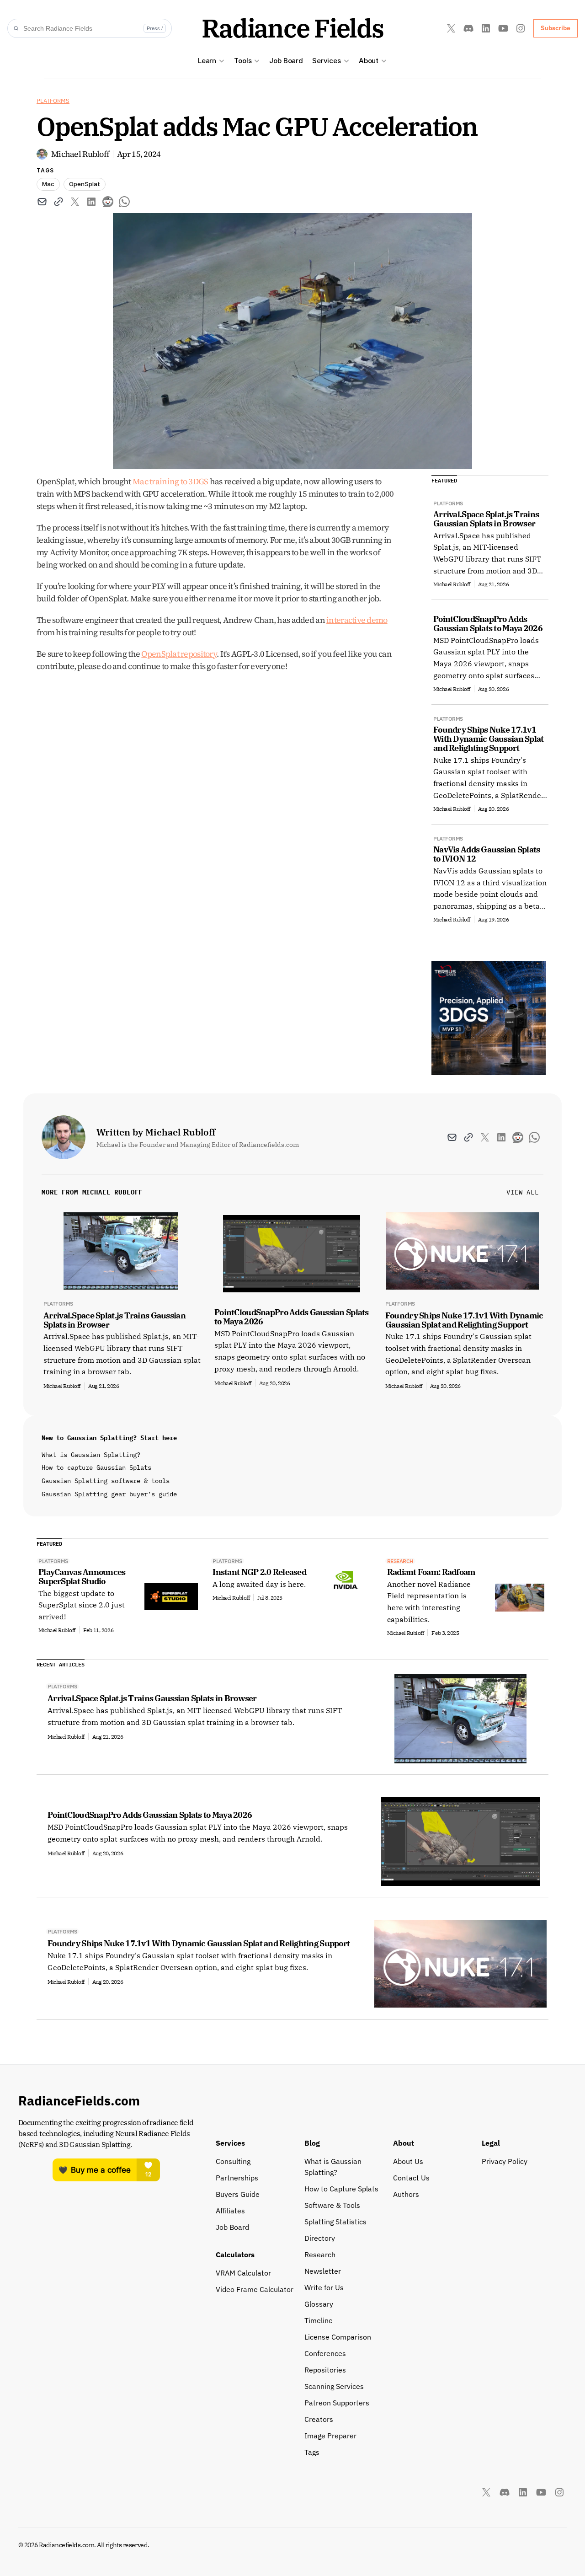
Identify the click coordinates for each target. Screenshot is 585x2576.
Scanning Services (334, 2386)
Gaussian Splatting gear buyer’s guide (109, 1494)
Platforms (53, 101)
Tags (312, 2452)
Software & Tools (332, 2205)
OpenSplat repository (179, 654)
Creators (319, 2419)
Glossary (319, 2304)
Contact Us (411, 2178)
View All (523, 1192)
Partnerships (237, 2178)
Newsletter (323, 2271)
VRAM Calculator (243, 2273)
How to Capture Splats (341, 2189)
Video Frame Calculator (255, 2289)
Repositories (325, 2370)
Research (320, 2255)
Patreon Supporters (337, 2403)
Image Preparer (330, 2436)
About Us (408, 2161)
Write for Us (324, 2287)
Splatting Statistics (335, 2222)
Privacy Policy (505, 2161)
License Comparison (338, 2337)
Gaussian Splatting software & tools (106, 1481)
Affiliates (230, 2211)
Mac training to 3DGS (170, 481)
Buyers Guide (238, 2194)
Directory (320, 2238)
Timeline (319, 2320)
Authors (406, 2194)
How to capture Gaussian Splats (96, 1467)
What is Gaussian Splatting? (91, 1455)
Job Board (286, 61)
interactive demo (357, 620)
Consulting (233, 2161)
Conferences (325, 2353)
